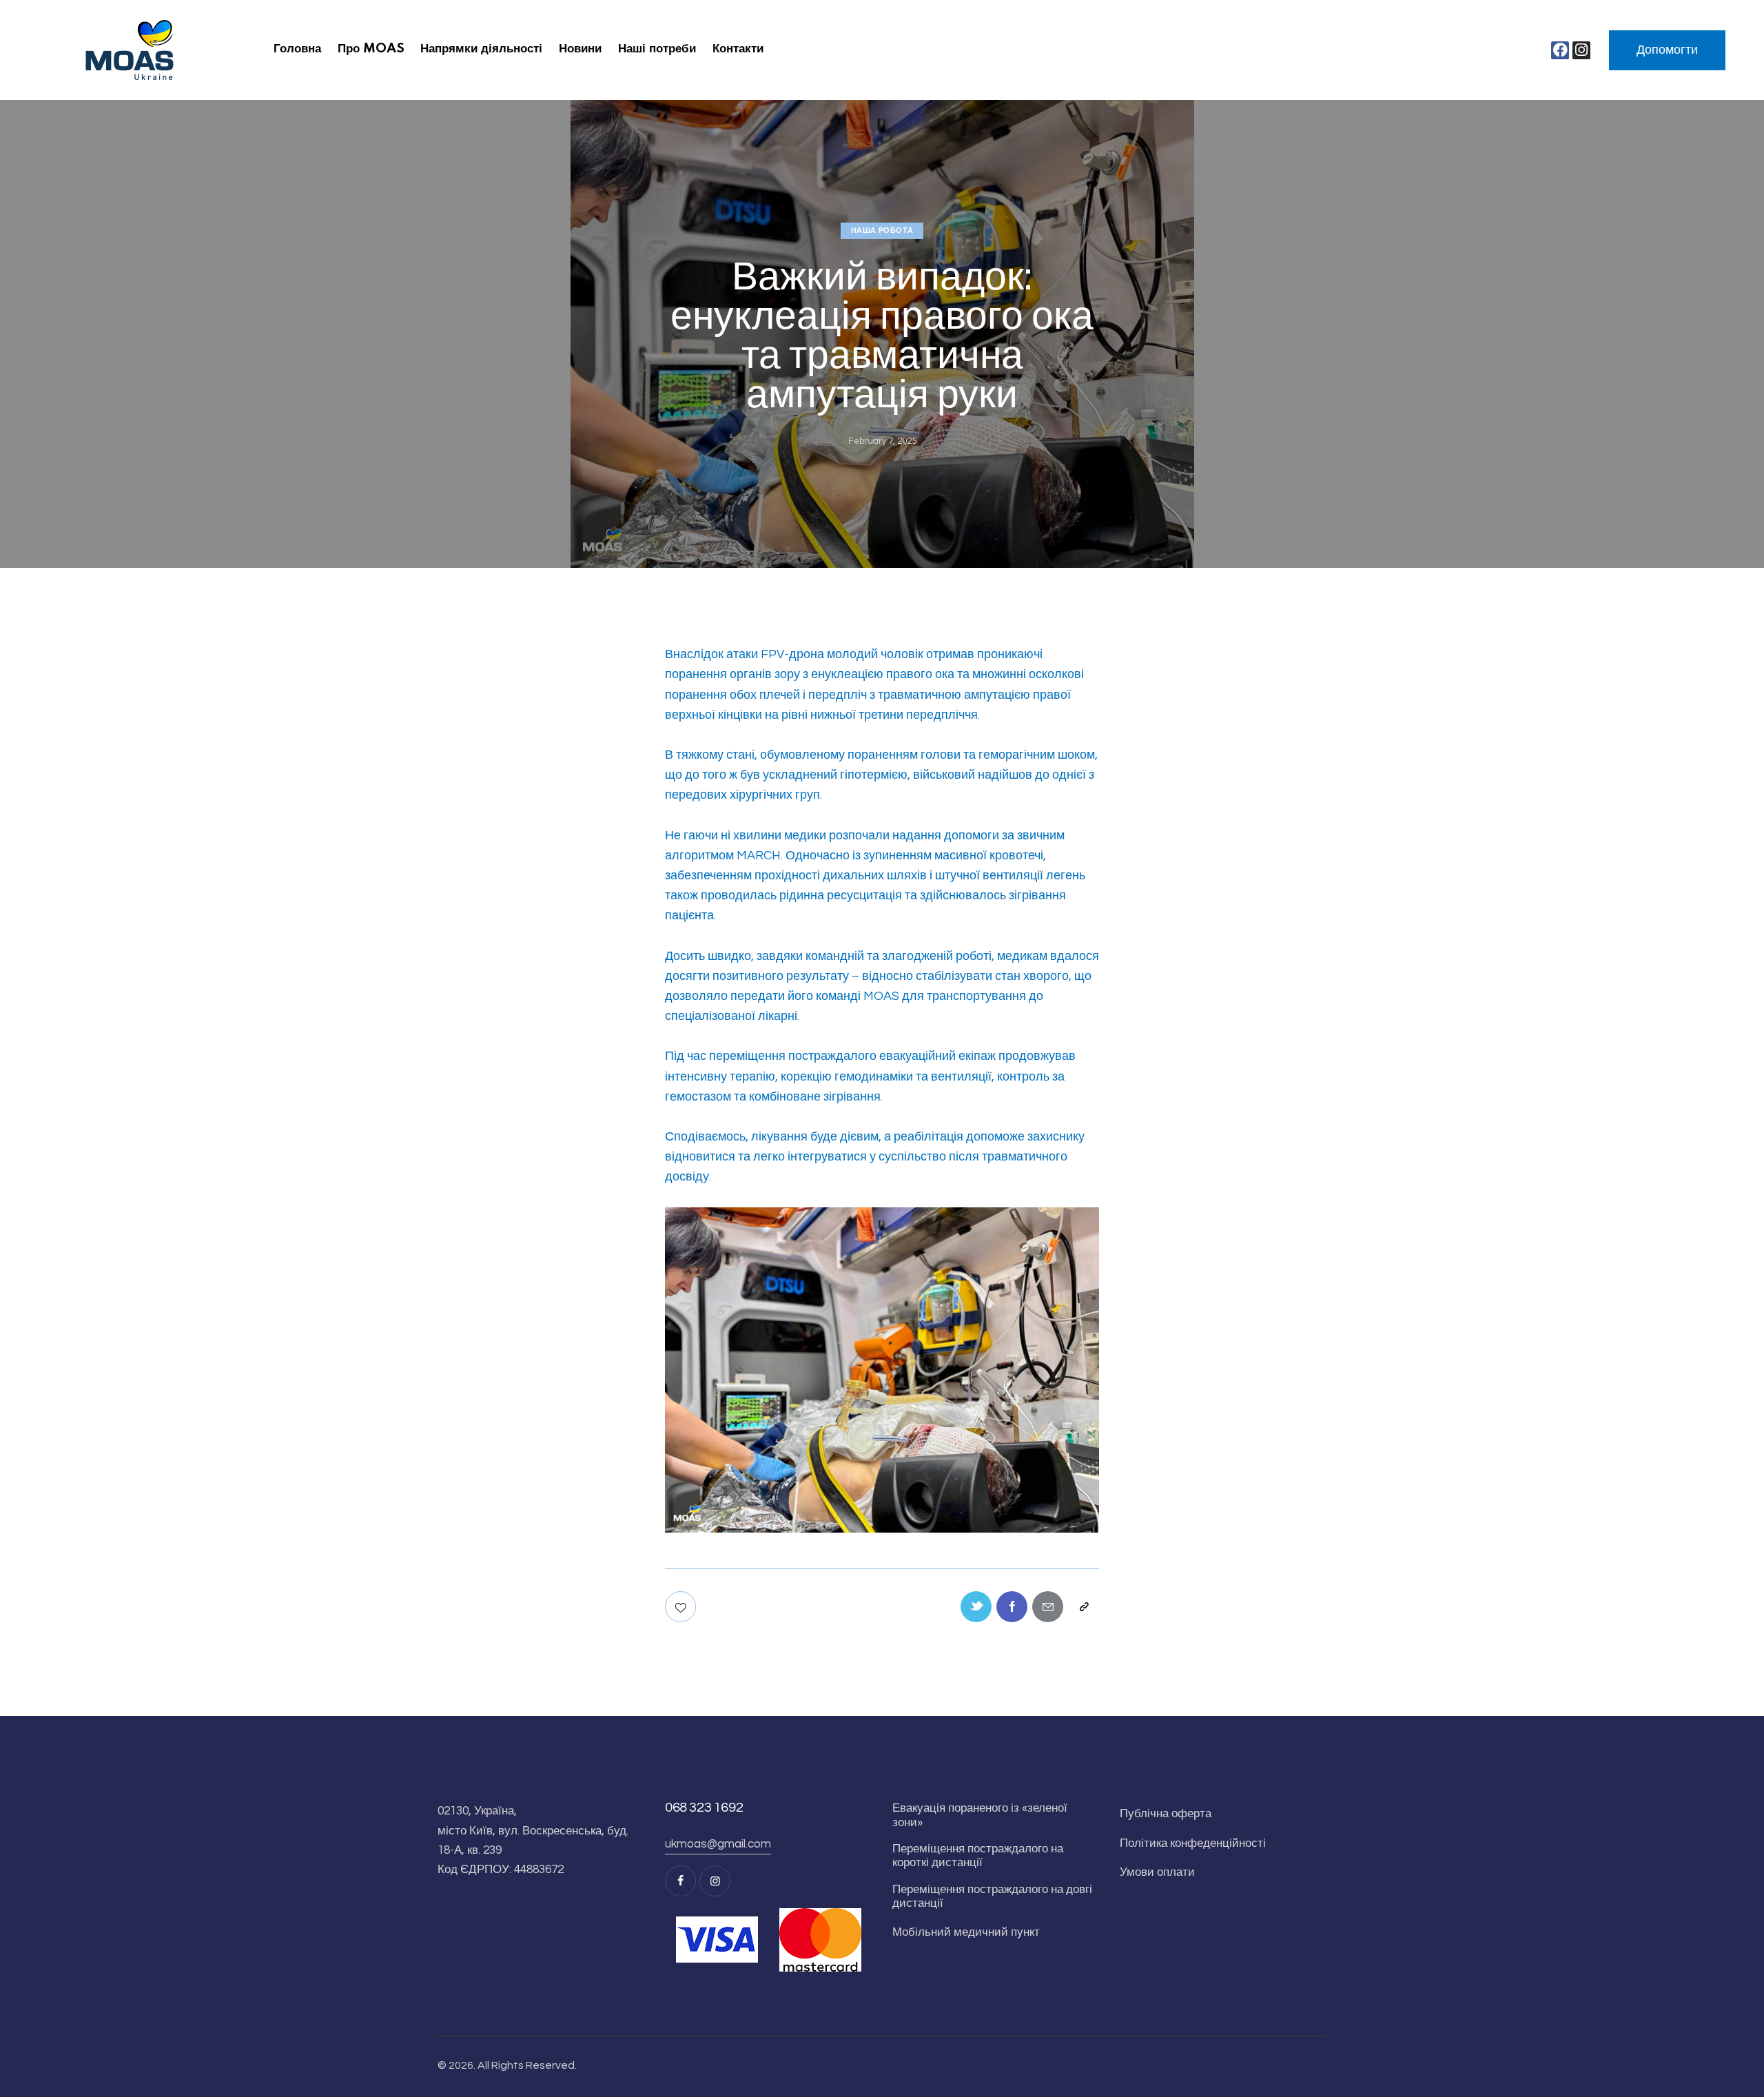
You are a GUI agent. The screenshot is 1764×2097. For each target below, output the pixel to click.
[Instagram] (1581, 50)
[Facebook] (1560, 50)
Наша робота (882, 231)
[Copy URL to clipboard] (1084, 1607)
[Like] (682, 1607)
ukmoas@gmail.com (718, 1844)
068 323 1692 (704, 1808)
